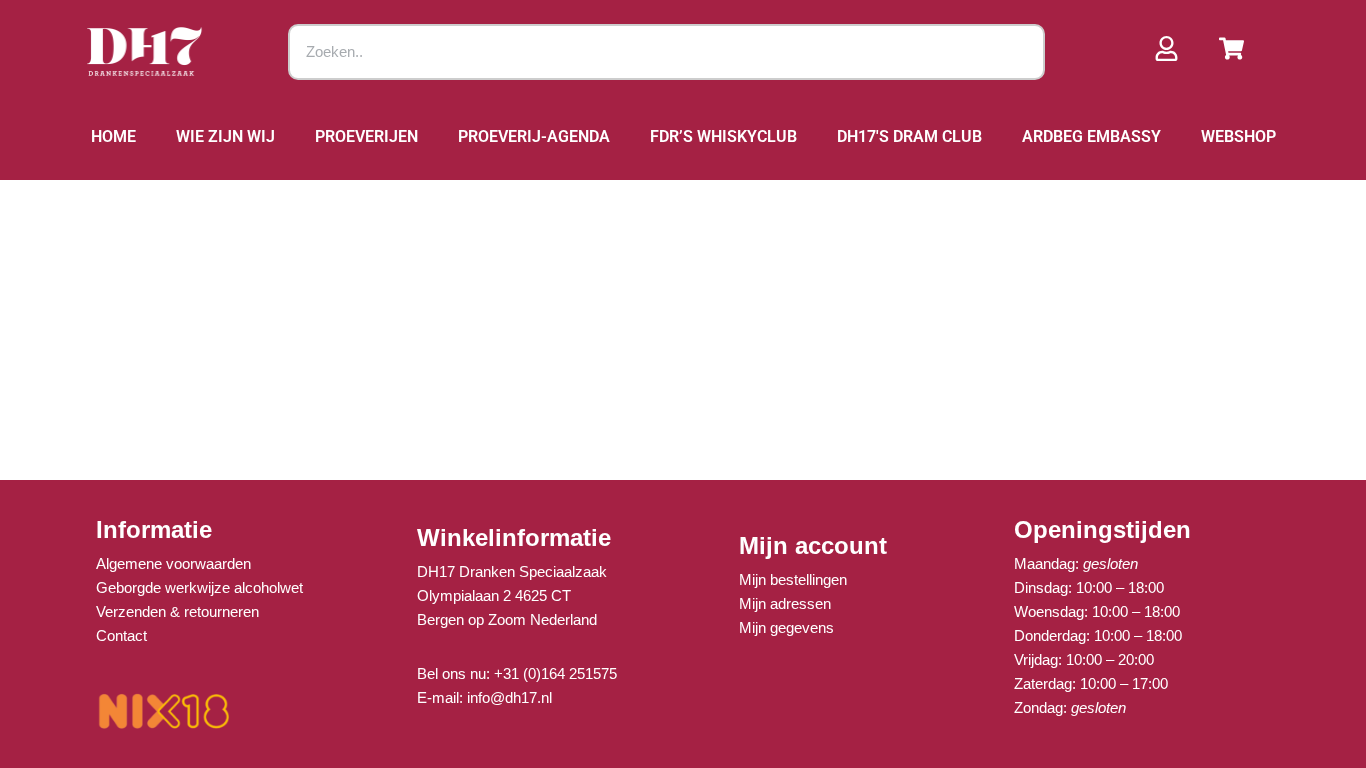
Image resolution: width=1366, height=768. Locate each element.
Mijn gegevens (786, 627)
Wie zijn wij (225, 136)
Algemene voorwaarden (173, 563)
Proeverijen (366, 136)
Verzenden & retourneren (177, 611)
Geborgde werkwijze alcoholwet (199, 587)
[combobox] (667, 52)
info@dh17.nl (509, 697)
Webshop (1238, 136)
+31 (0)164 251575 (555, 673)
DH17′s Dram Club (909, 136)
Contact (121, 635)
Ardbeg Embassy (1091, 136)
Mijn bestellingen (793, 579)
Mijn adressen (785, 603)
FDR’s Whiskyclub (723, 136)
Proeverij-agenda (534, 136)
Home (113, 136)
